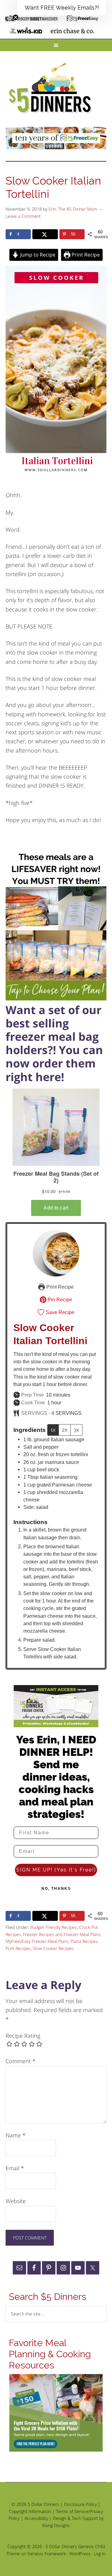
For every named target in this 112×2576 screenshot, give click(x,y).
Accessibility (36, 2518)
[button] (62, 8)
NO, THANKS (56, 1889)
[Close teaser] (16, 17)
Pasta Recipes (84, 1941)
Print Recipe (85, 255)
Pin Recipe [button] (59, 1299)
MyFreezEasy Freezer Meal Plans (37, 1941)
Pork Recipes (18, 1948)
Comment (21, 2061)
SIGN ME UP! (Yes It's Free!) (56, 1870)
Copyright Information (30, 2511)
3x (76, 1430)
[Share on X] (45, 234)
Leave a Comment (23, 216)
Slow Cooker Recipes (53, 1948)
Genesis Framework (47, 2554)
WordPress (80, 2554)
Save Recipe (59, 1312)
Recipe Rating (23, 2036)
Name (16, 2135)
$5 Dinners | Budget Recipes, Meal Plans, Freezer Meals (51, 88)
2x (65, 1430)
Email (15, 2168)
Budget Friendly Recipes (54, 1927)
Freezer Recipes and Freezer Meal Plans (62, 1934)
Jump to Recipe (37, 255)
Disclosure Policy (80, 2504)
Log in (100, 2554)
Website (16, 2201)
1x (53, 1430)
